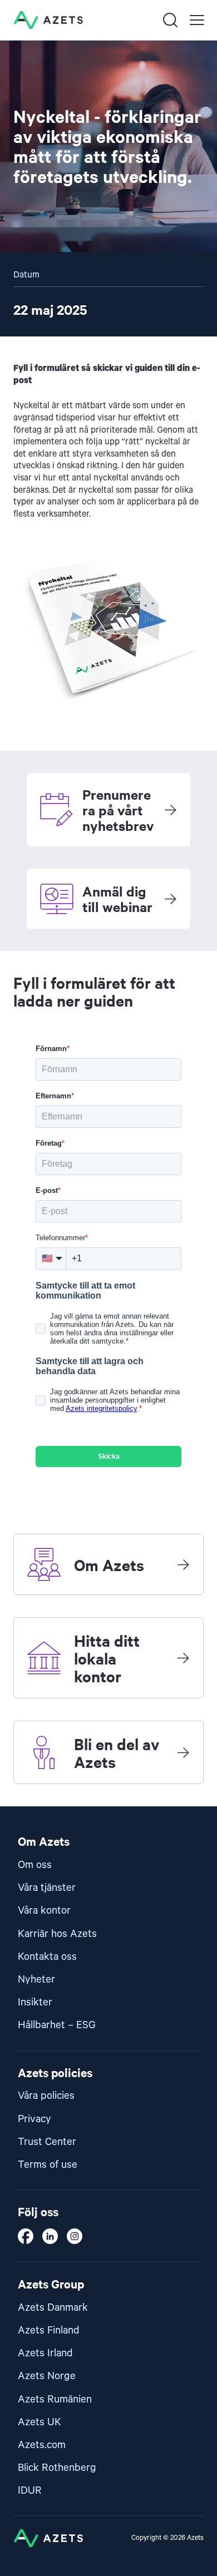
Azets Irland (45, 2353)
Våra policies (46, 2096)
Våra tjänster (47, 1888)
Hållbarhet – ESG (57, 2025)
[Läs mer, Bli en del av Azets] (183, 1752)
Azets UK (40, 2422)
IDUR (30, 2491)
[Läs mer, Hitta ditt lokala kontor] (183, 1658)
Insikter (35, 2002)
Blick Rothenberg (57, 2468)
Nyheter (36, 1980)
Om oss (35, 1865)
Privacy (34, 2119)
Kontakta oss (47, 1957)
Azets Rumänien (55, 2399)
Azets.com (42, 2445)
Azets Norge (47, 2376)
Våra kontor (44, 1911)
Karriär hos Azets (57, 1934)
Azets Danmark (53, 2308)
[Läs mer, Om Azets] (183, 1564)
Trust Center (47, 2142)
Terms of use (48, 2165)
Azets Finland (49, 2330)
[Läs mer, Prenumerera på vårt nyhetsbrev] (170, 810)
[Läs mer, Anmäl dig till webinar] (170, 899)
